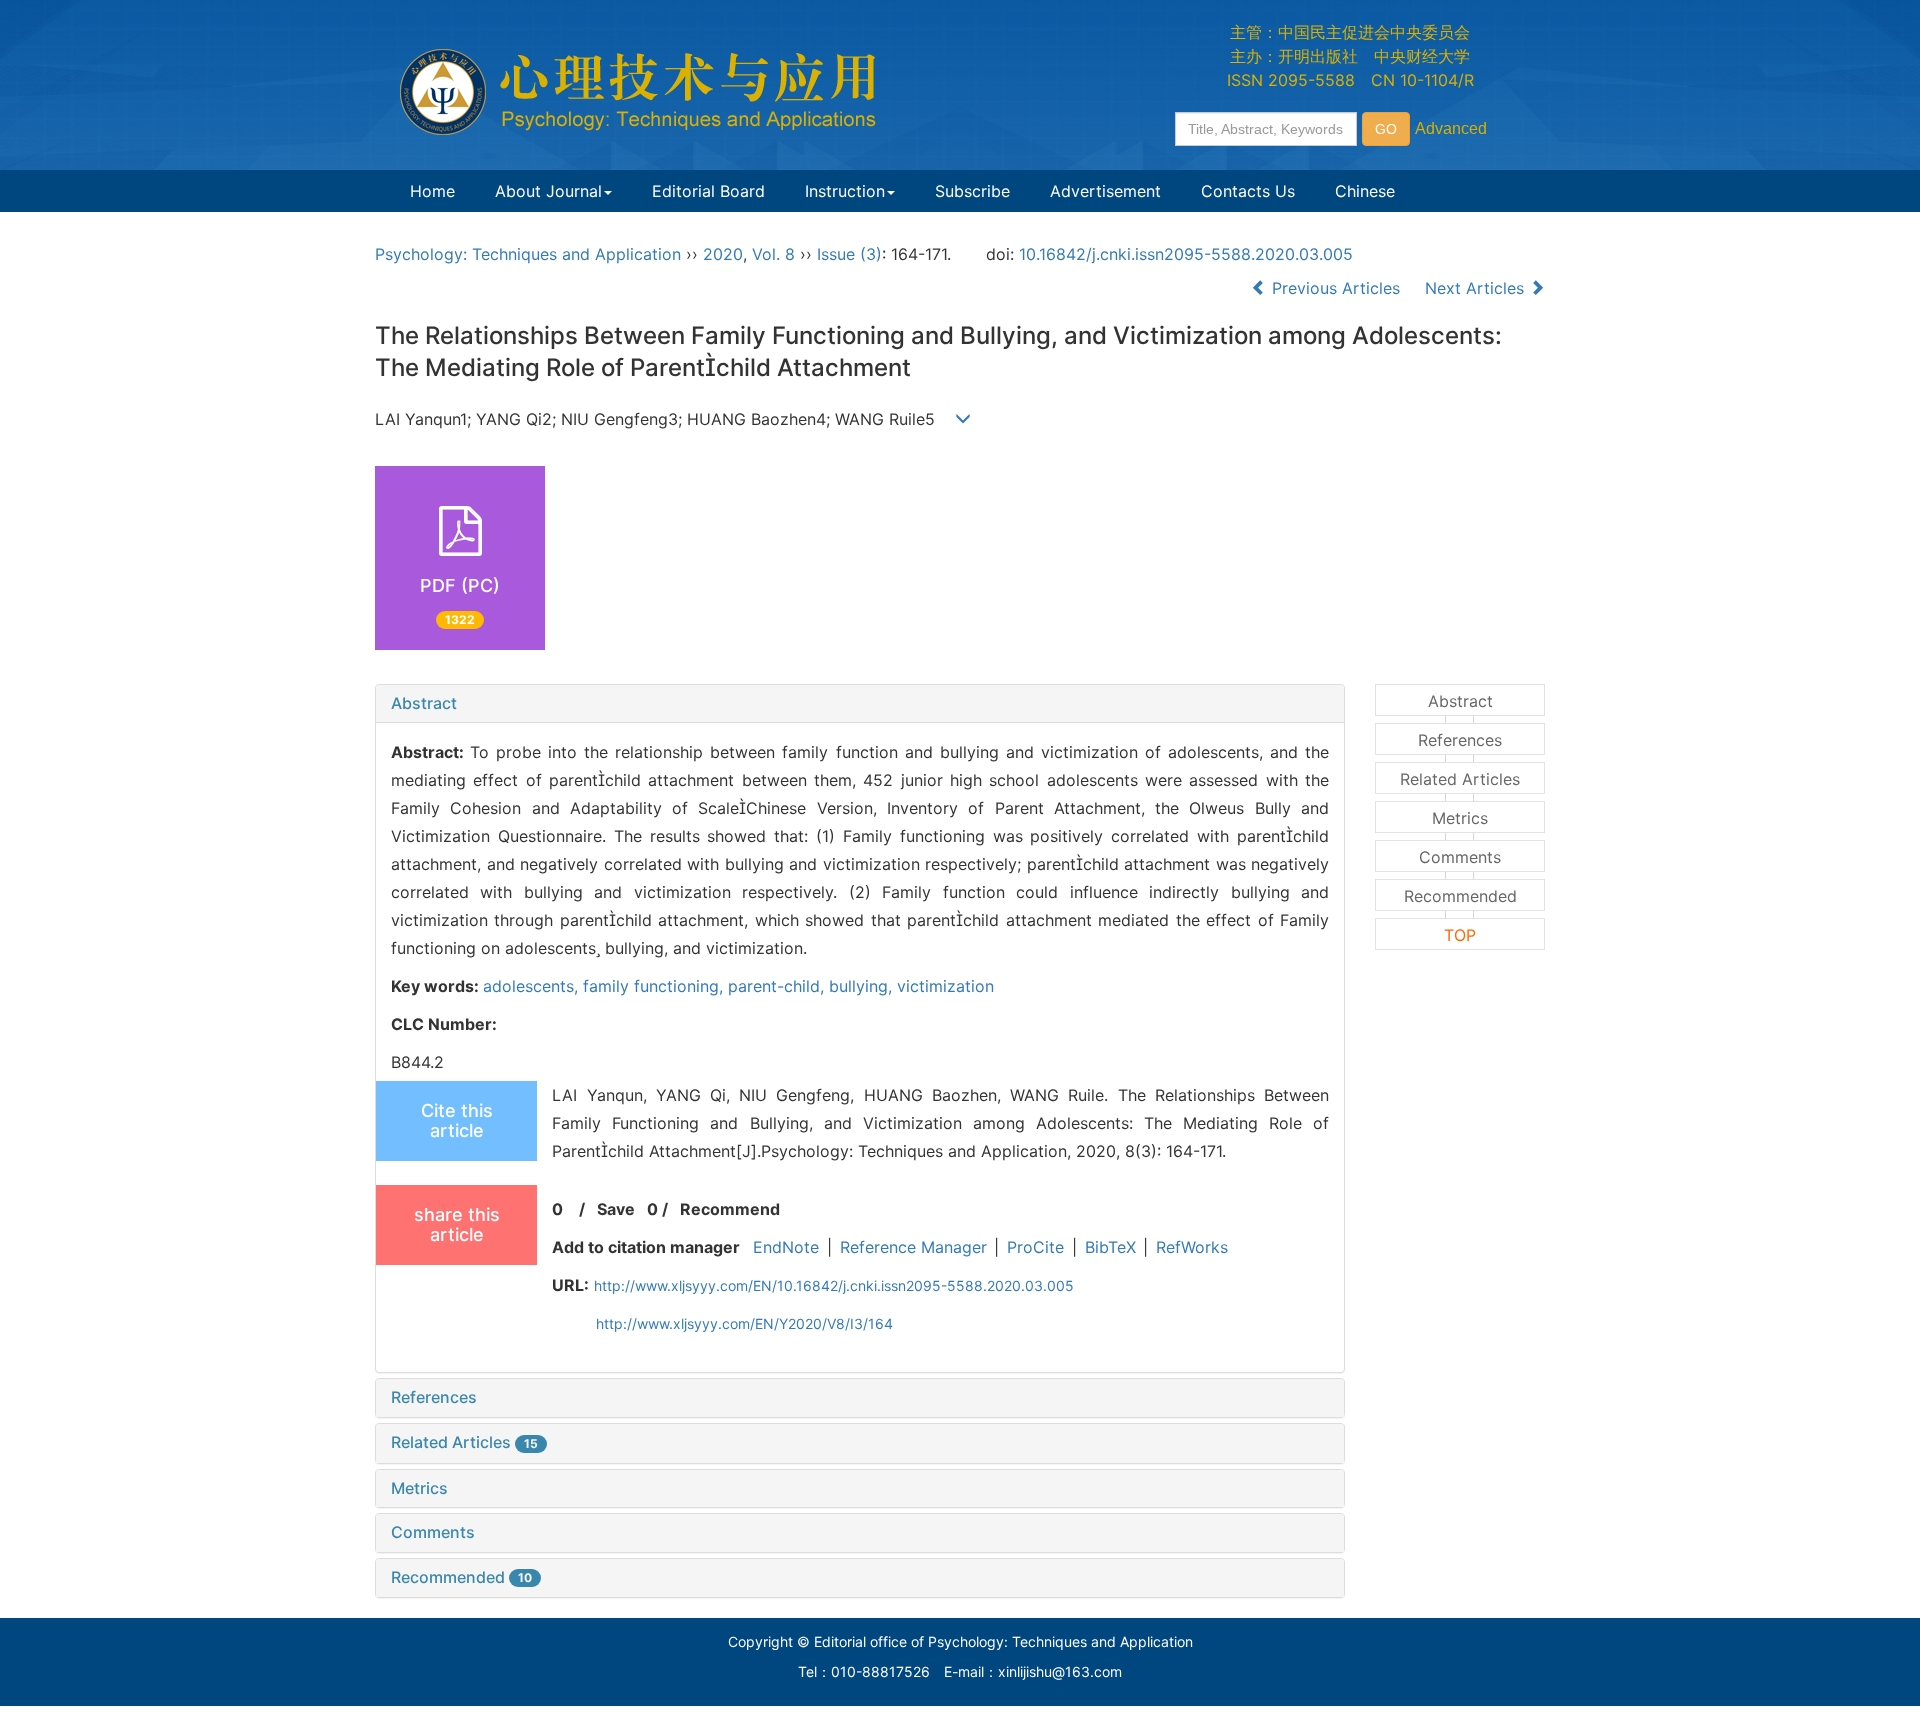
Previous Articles (1336, 288)
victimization (945, 986)
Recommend (730, 1209)
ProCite (1035, 1247)
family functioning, (655, 986)
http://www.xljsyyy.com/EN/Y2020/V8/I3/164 (744, 1323)
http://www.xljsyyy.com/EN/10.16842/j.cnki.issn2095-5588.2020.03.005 (834, 1285)
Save (616, 1209)
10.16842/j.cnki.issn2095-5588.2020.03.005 (1186, 254)
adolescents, (533, 986)
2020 (723, 254)
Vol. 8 (773, 254)
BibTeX (1110, 1247)
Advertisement (1105, 191)
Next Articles (1477, 288)
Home (432, 191)
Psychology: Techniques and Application (528, 254)
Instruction (845, 191)
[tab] (860, 704)
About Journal (548, 191)
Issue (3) (849, 254)
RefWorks (1192, 1247)
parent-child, (778, 986)
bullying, (863, 986)
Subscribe (972, 191)
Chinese (1365, 191)
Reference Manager (913, 1247)
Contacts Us (1248, 191)
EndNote (786, 1247)
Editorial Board (708, 191)
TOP (1460, 935)
